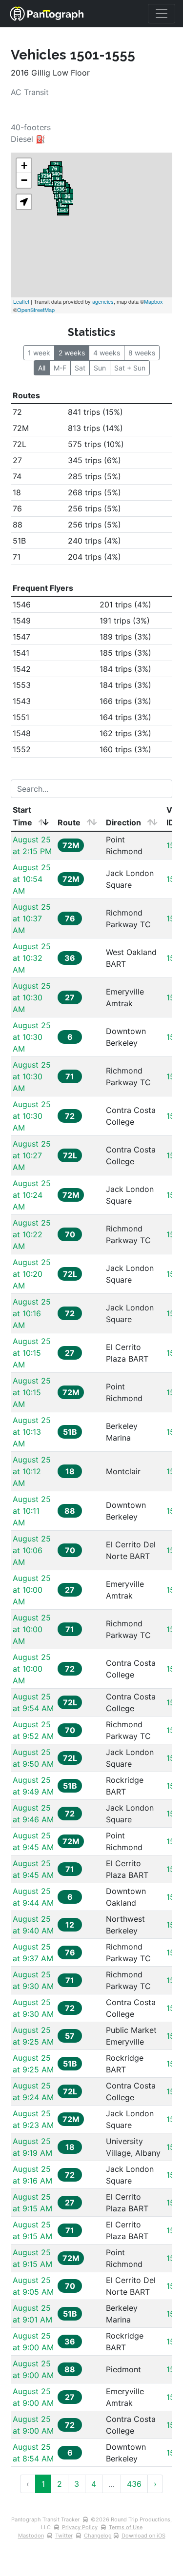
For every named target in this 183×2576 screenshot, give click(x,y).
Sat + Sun (130, 368)
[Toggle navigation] (162, 14)
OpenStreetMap (36, 310)
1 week (39, 353)
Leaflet (21, 301)
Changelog (98, 2536)
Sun (100, 368)
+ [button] (24, 166)
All (42, 368)
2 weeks (72, 353)
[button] (24, 202)
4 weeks (107, 353)
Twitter (64, 2536)
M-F (60, 368)
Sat (80, 368)
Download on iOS (143, 2536)
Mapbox (153, 301)
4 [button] (94, 2484)
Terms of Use (126, 2527)
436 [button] (134, 2484)
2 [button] (60, 2484)
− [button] (24, 180)
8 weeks (142, 353)
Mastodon (31, 2536)
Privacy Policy (80, 2527)
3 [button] (77, 2484)
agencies (103, 301)
